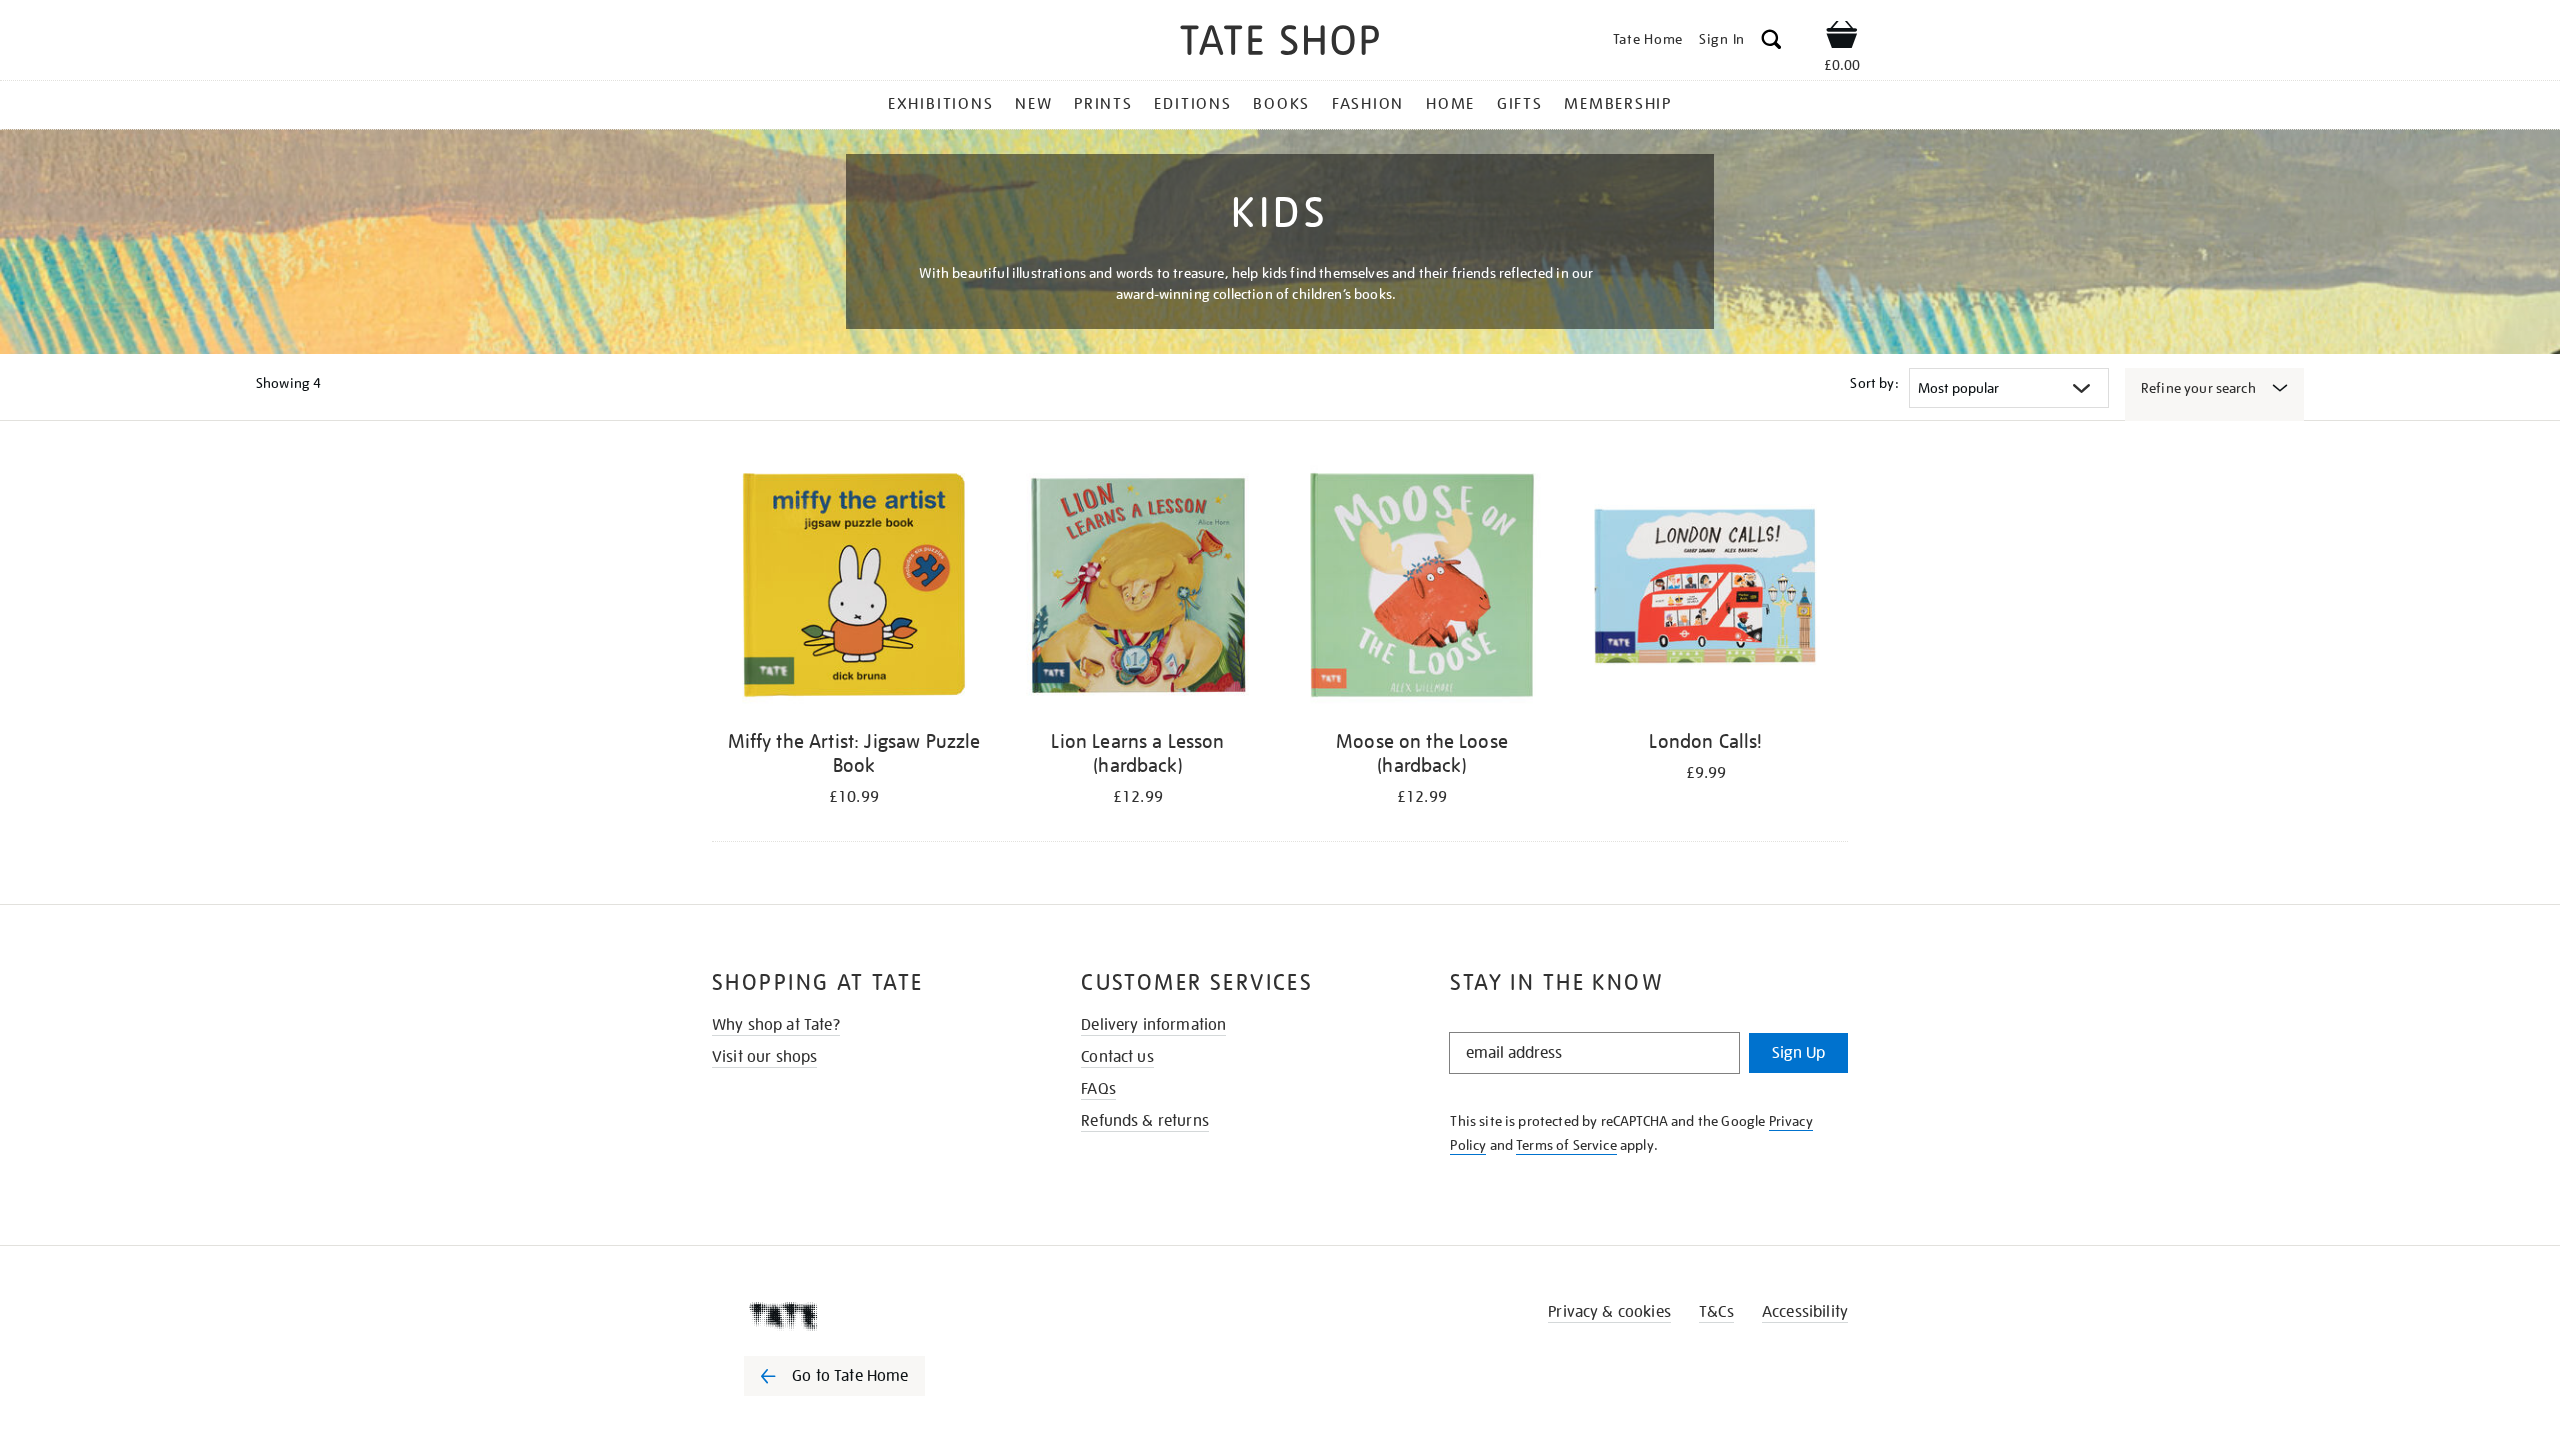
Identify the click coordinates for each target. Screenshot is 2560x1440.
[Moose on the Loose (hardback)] (1422, 588)
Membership (1618, 104)
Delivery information (1153, 1025)
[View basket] (1842, 38)
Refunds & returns (1145, 1121)
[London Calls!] (1706, 588)
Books (1281, 104)
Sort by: (1874, 383)
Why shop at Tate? (776, 1025)
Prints (1103, 104)
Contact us (1117, 1057)
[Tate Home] (870, 1316)
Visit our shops (764, 1057)
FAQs (1098, 1089)
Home (1450, 104)
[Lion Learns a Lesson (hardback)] (1138, 588)
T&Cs (1716, 1312)
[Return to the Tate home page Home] (1280, 43)
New (1033, 104)
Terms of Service (1566, 1145)
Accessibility (1805, 1312)
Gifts (1520, 104)
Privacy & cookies (1609, 1312)
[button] (1771, 42)
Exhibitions (940, 104)
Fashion (1368, 104)
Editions (1192, 104)
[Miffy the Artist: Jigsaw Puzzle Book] (854, 588)
